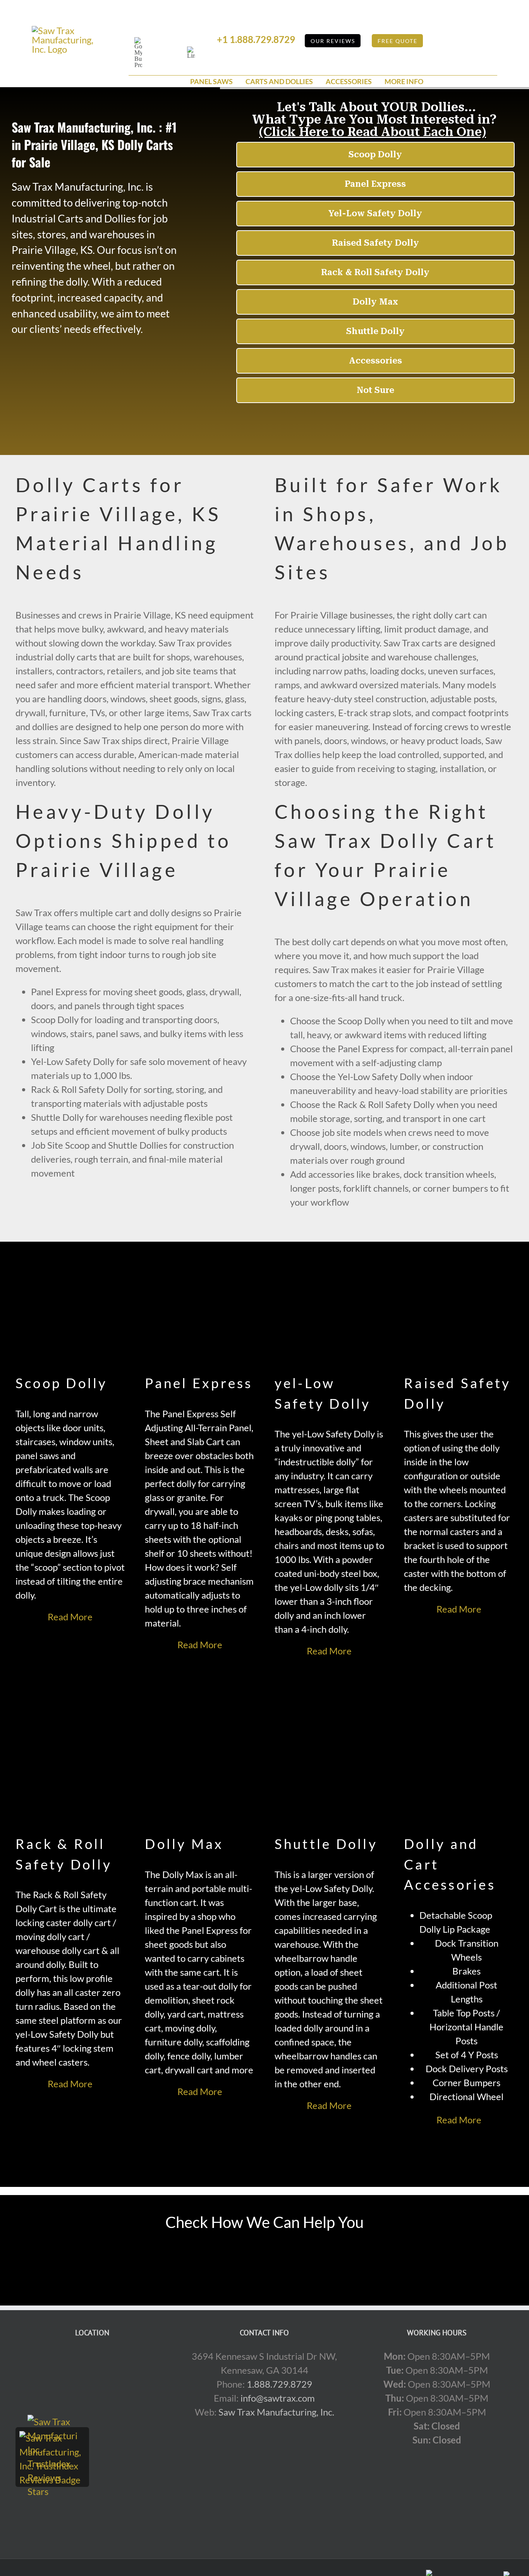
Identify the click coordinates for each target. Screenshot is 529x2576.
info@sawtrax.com (278, 2398)
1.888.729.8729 (279, 2384)
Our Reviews (333, 41)
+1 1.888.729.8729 (256, 39)
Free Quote (398, 41)
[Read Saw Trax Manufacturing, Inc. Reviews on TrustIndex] (52, 2438)
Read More (70, 1617)
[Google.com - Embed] (92, 2407)
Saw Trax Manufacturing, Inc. (276, 2412)
